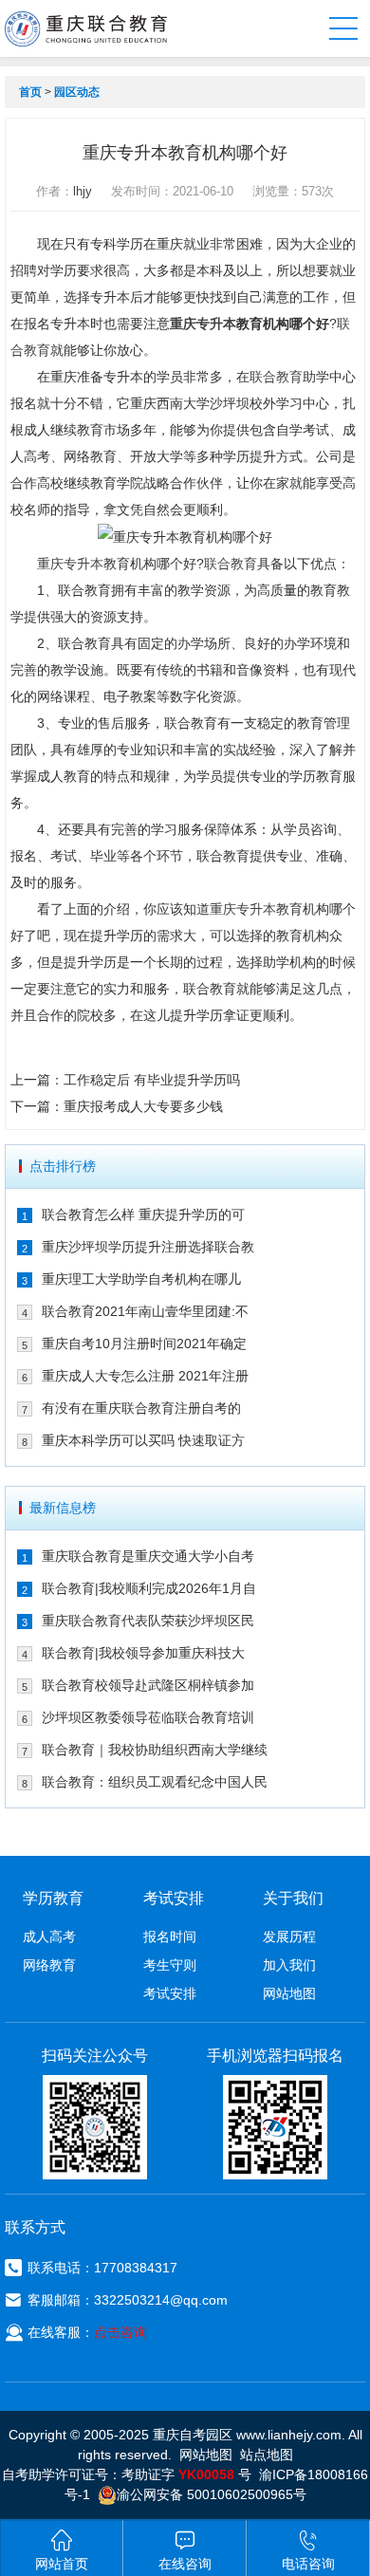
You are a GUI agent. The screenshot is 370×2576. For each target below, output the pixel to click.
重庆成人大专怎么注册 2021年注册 (145, 1376)
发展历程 (289, 1937)
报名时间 (170, 1937)
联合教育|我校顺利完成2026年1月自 (149, 1588)
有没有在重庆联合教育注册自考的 (141, 1408)
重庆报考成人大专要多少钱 (143, 1106)
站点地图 (267, 2455)
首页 (30, 92)
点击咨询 (120, 2332)
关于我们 (293, 1898)
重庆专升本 (203, 324)
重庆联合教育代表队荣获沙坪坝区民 (148, 1621)
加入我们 (289, 1965)
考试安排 (170, 1993)
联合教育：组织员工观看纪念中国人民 (155, 1782)
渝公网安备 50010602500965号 (212, 2494)
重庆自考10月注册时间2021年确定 (144, 1344)
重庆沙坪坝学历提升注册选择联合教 (148, 1247)
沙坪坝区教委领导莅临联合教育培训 (148, 1717)
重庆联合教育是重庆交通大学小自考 (148, 1556)
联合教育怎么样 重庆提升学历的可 (143, 1214)
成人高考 (49, 1937)
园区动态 (77, 92)
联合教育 (276, 377)
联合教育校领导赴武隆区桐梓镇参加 (148, 1685)
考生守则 (170, 1965)
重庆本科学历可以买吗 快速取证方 (143, 1440)
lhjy (83, 191)
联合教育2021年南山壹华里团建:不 (145, 1311)
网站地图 (289, 1993)
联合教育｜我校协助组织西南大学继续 (155, 1750)
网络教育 (49, 1965)
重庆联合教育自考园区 (86, 28)
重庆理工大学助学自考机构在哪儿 (141, 1279)
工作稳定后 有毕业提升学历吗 (152, 1080)
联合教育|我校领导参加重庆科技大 (143, 1653)
